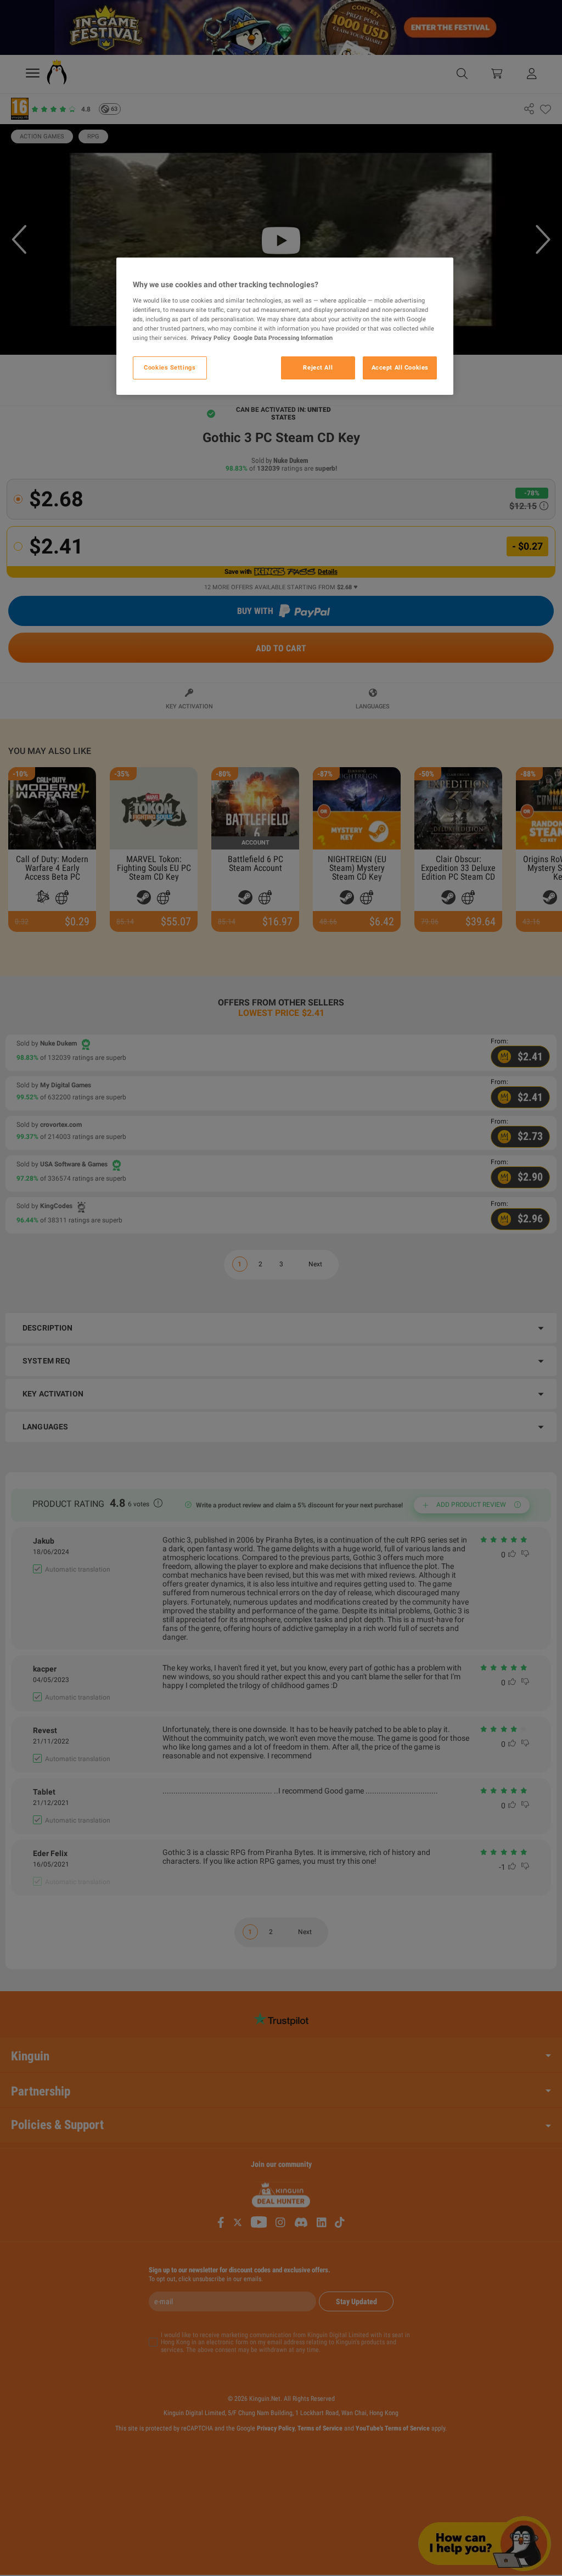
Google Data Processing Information (283, 338)
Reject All (318, 367)
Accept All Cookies (400, 367)
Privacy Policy (211, 338)
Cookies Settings (170, 367)
